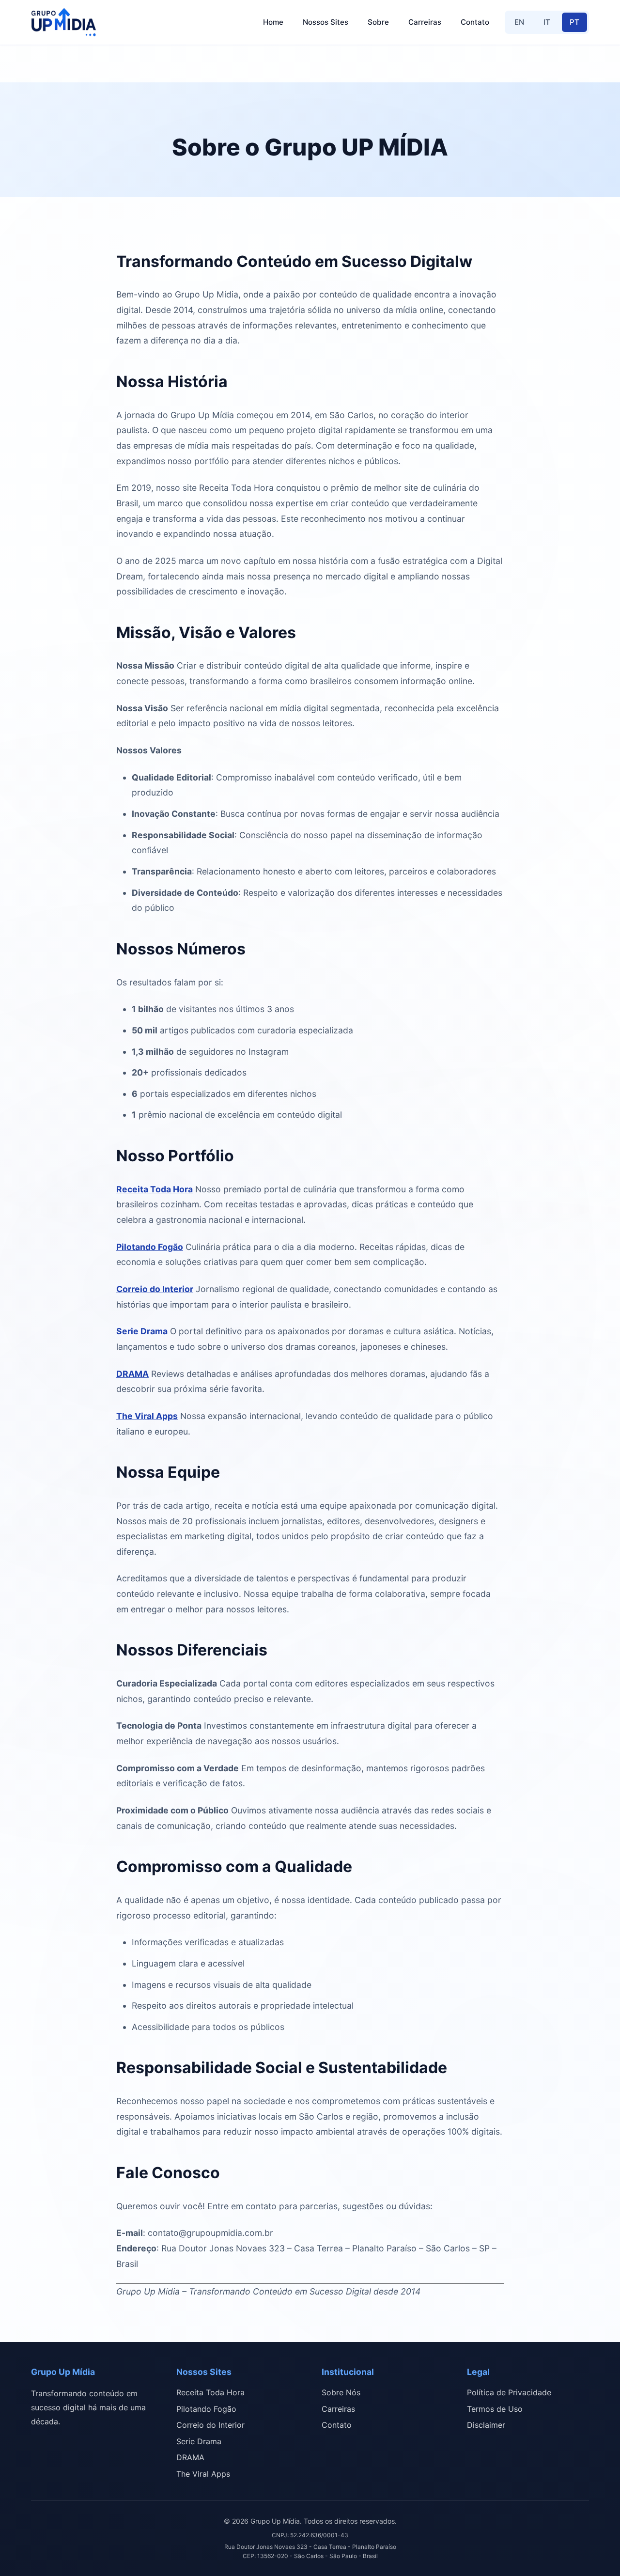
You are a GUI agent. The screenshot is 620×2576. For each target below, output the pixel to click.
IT (547, 22)
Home (273, 22)
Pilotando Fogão (150, 1247)
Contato (475, 22)
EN (519, 22)
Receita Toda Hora (155, 1189)
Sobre (378, 22)
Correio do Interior (155, 1289)
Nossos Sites (325, 22)
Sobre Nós (341, 2392)
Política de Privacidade (509, 2392)
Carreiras (425, 22)
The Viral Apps (147, 1416)
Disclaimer (486, 2425)
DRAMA (132, 1374)
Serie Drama (142, 1331)
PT (574, 22)
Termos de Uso (495, 2409)
